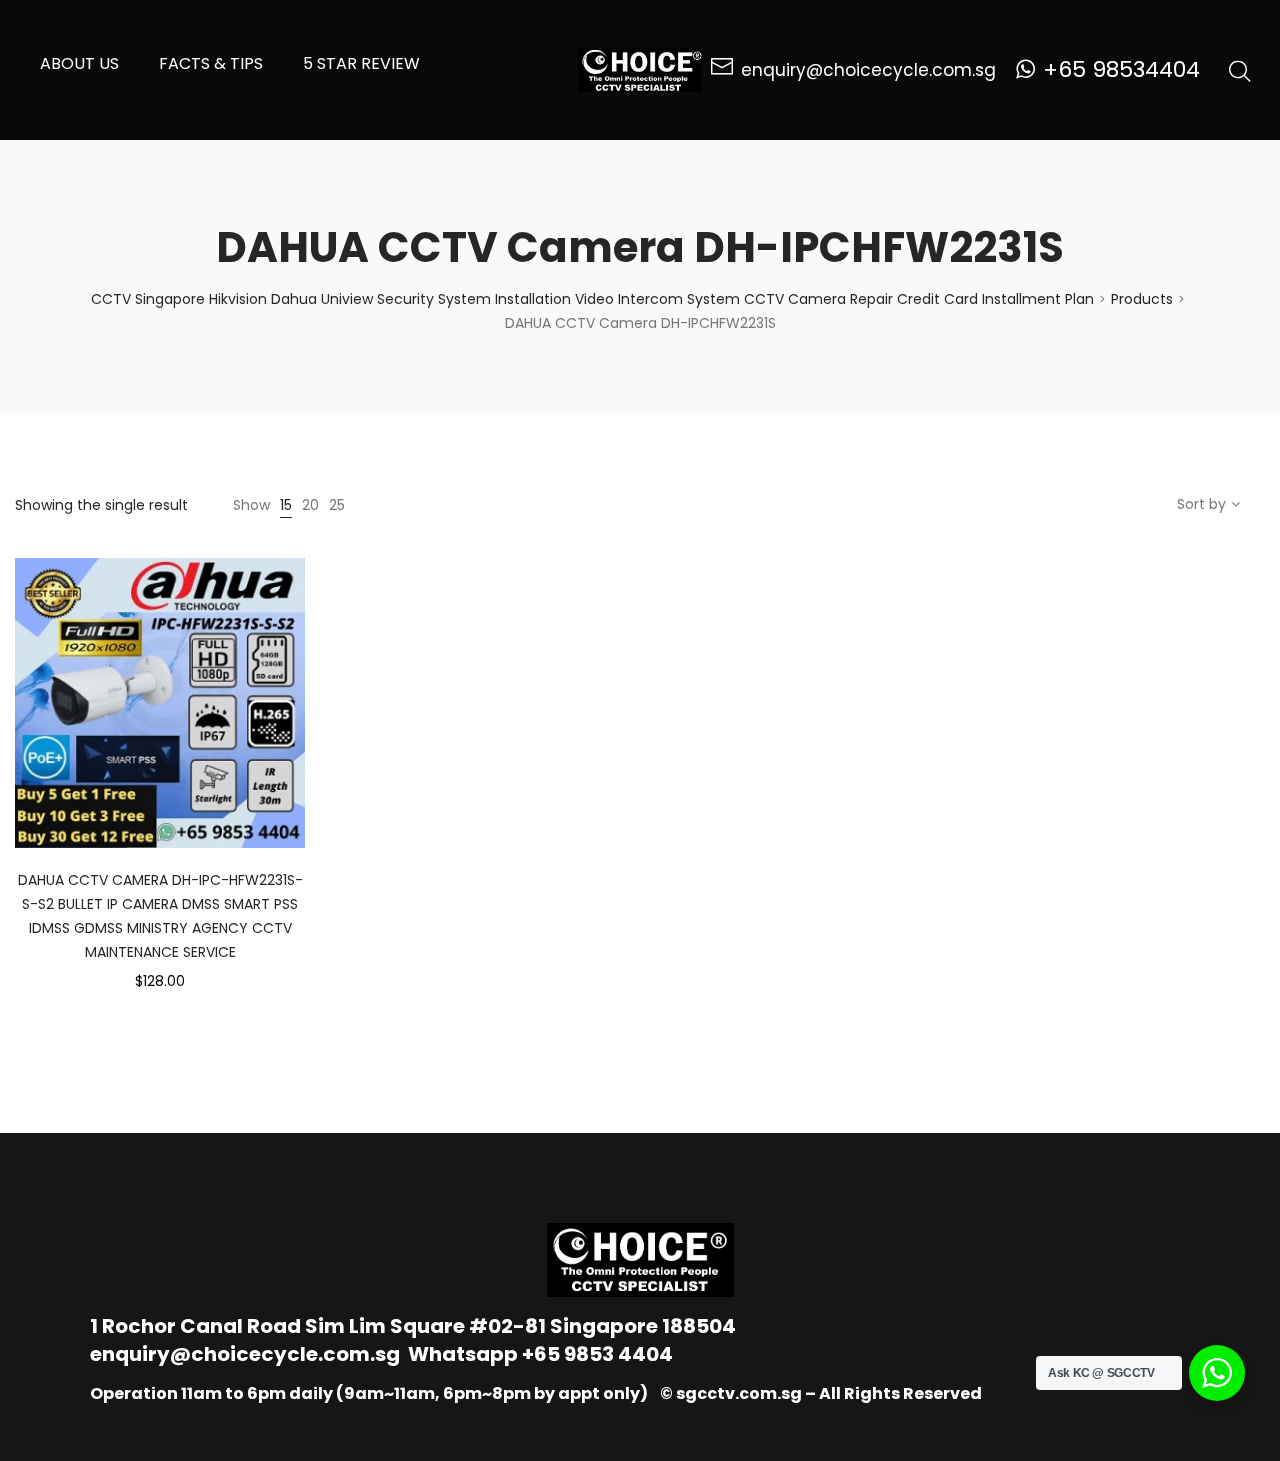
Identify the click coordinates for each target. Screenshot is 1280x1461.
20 (310, 505)
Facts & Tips (211, 63)
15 (286, 505)
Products (1142, 299)
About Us (79, 63)
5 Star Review (361, 63)
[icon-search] (1240, 70)
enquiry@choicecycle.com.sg (245, 1354)
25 (337, 505)
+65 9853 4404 (597, 1354)
